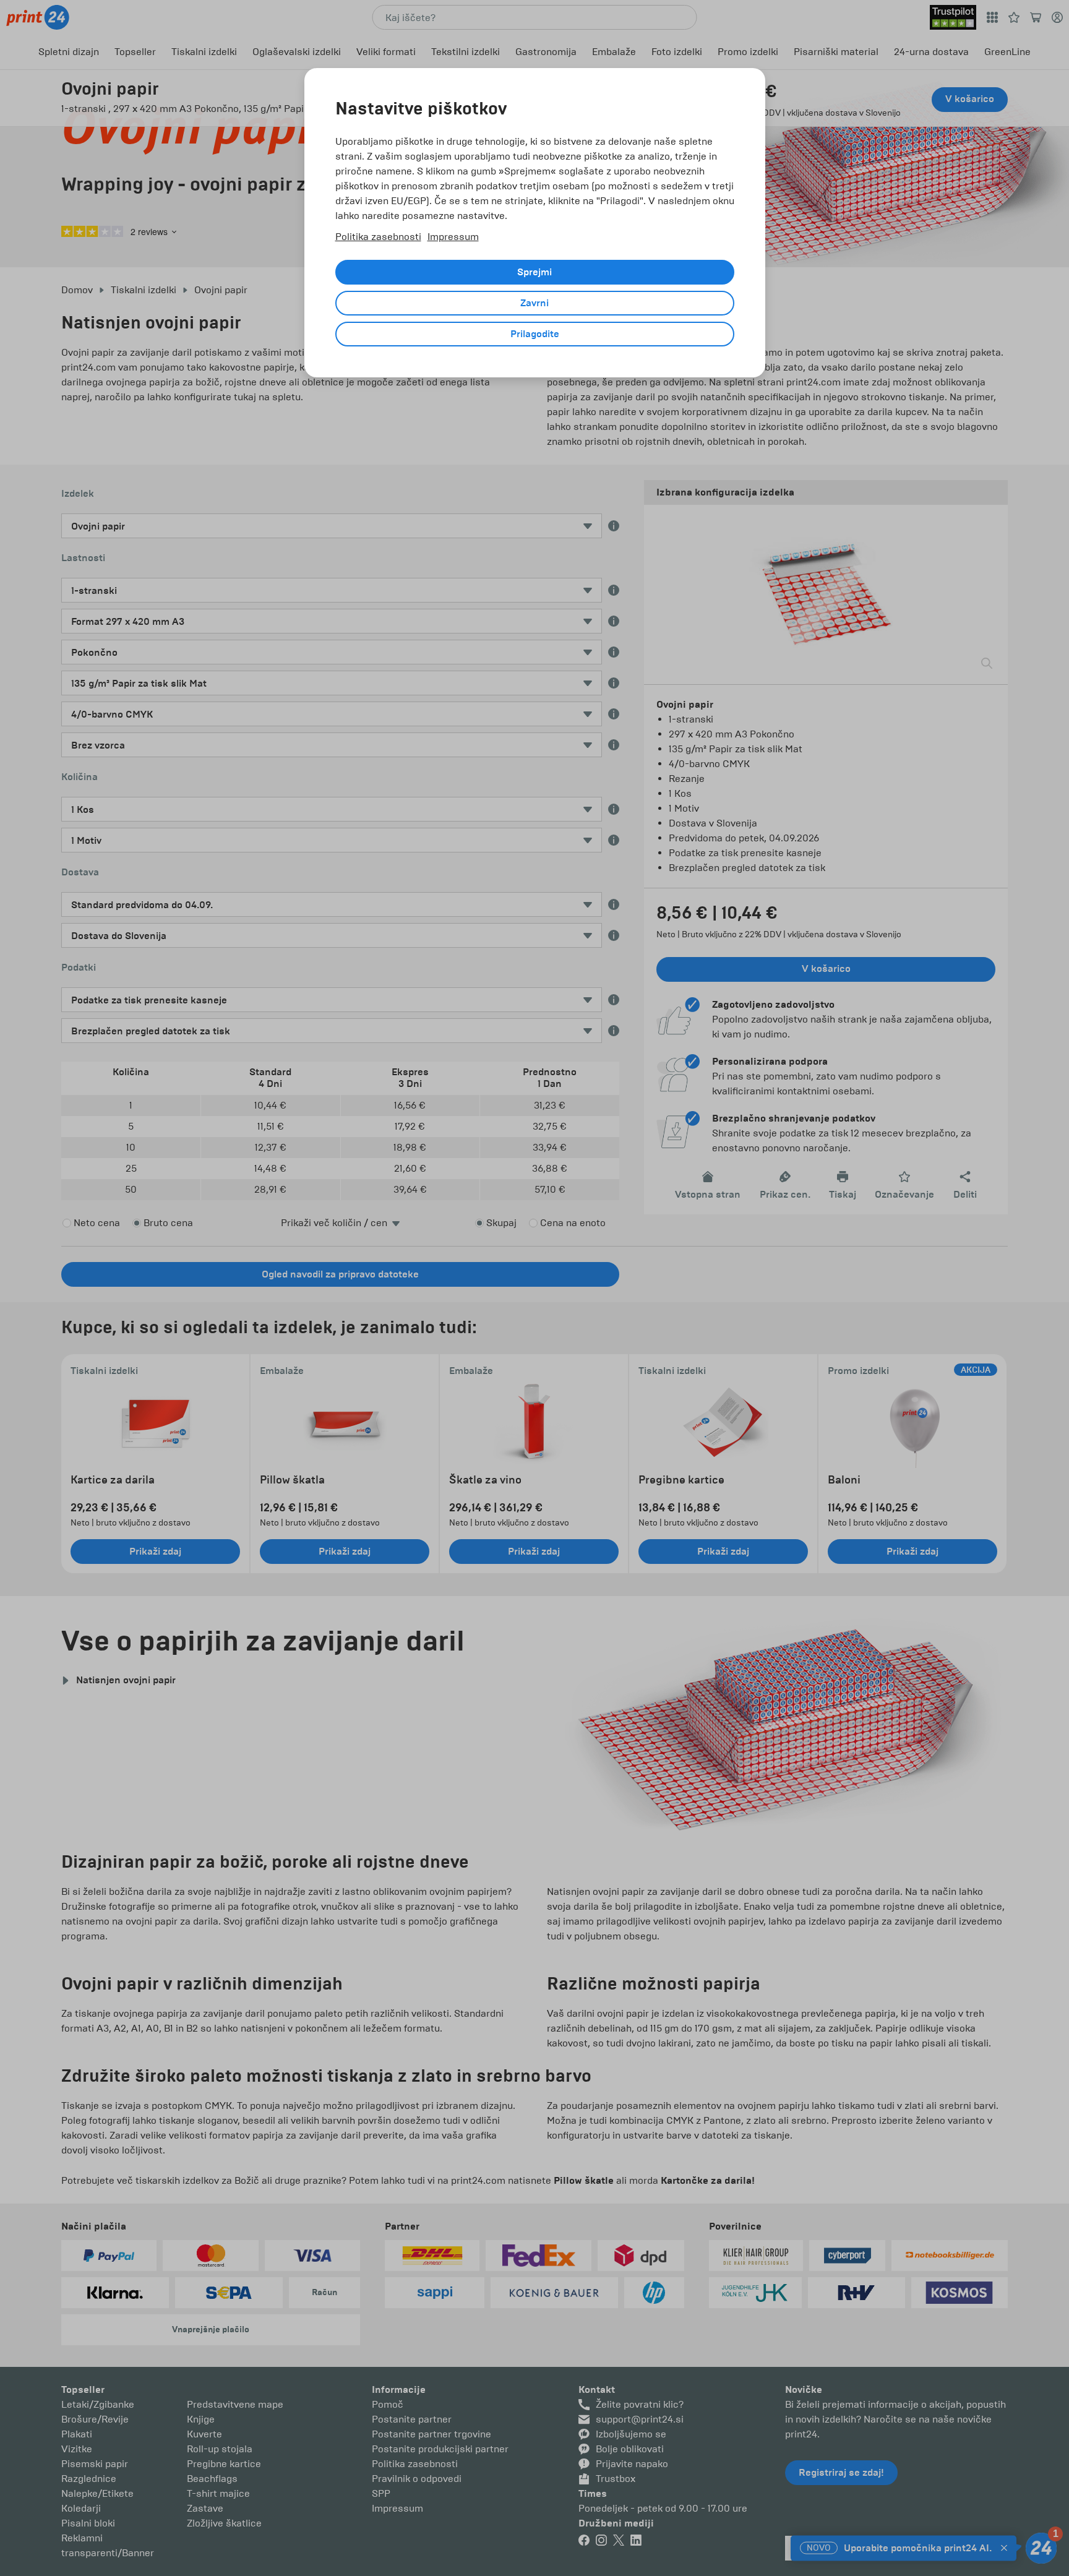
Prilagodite (535, 334)
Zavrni (534, 303)
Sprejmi (534, 272)
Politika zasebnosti (378, 237)
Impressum (453, 237)
